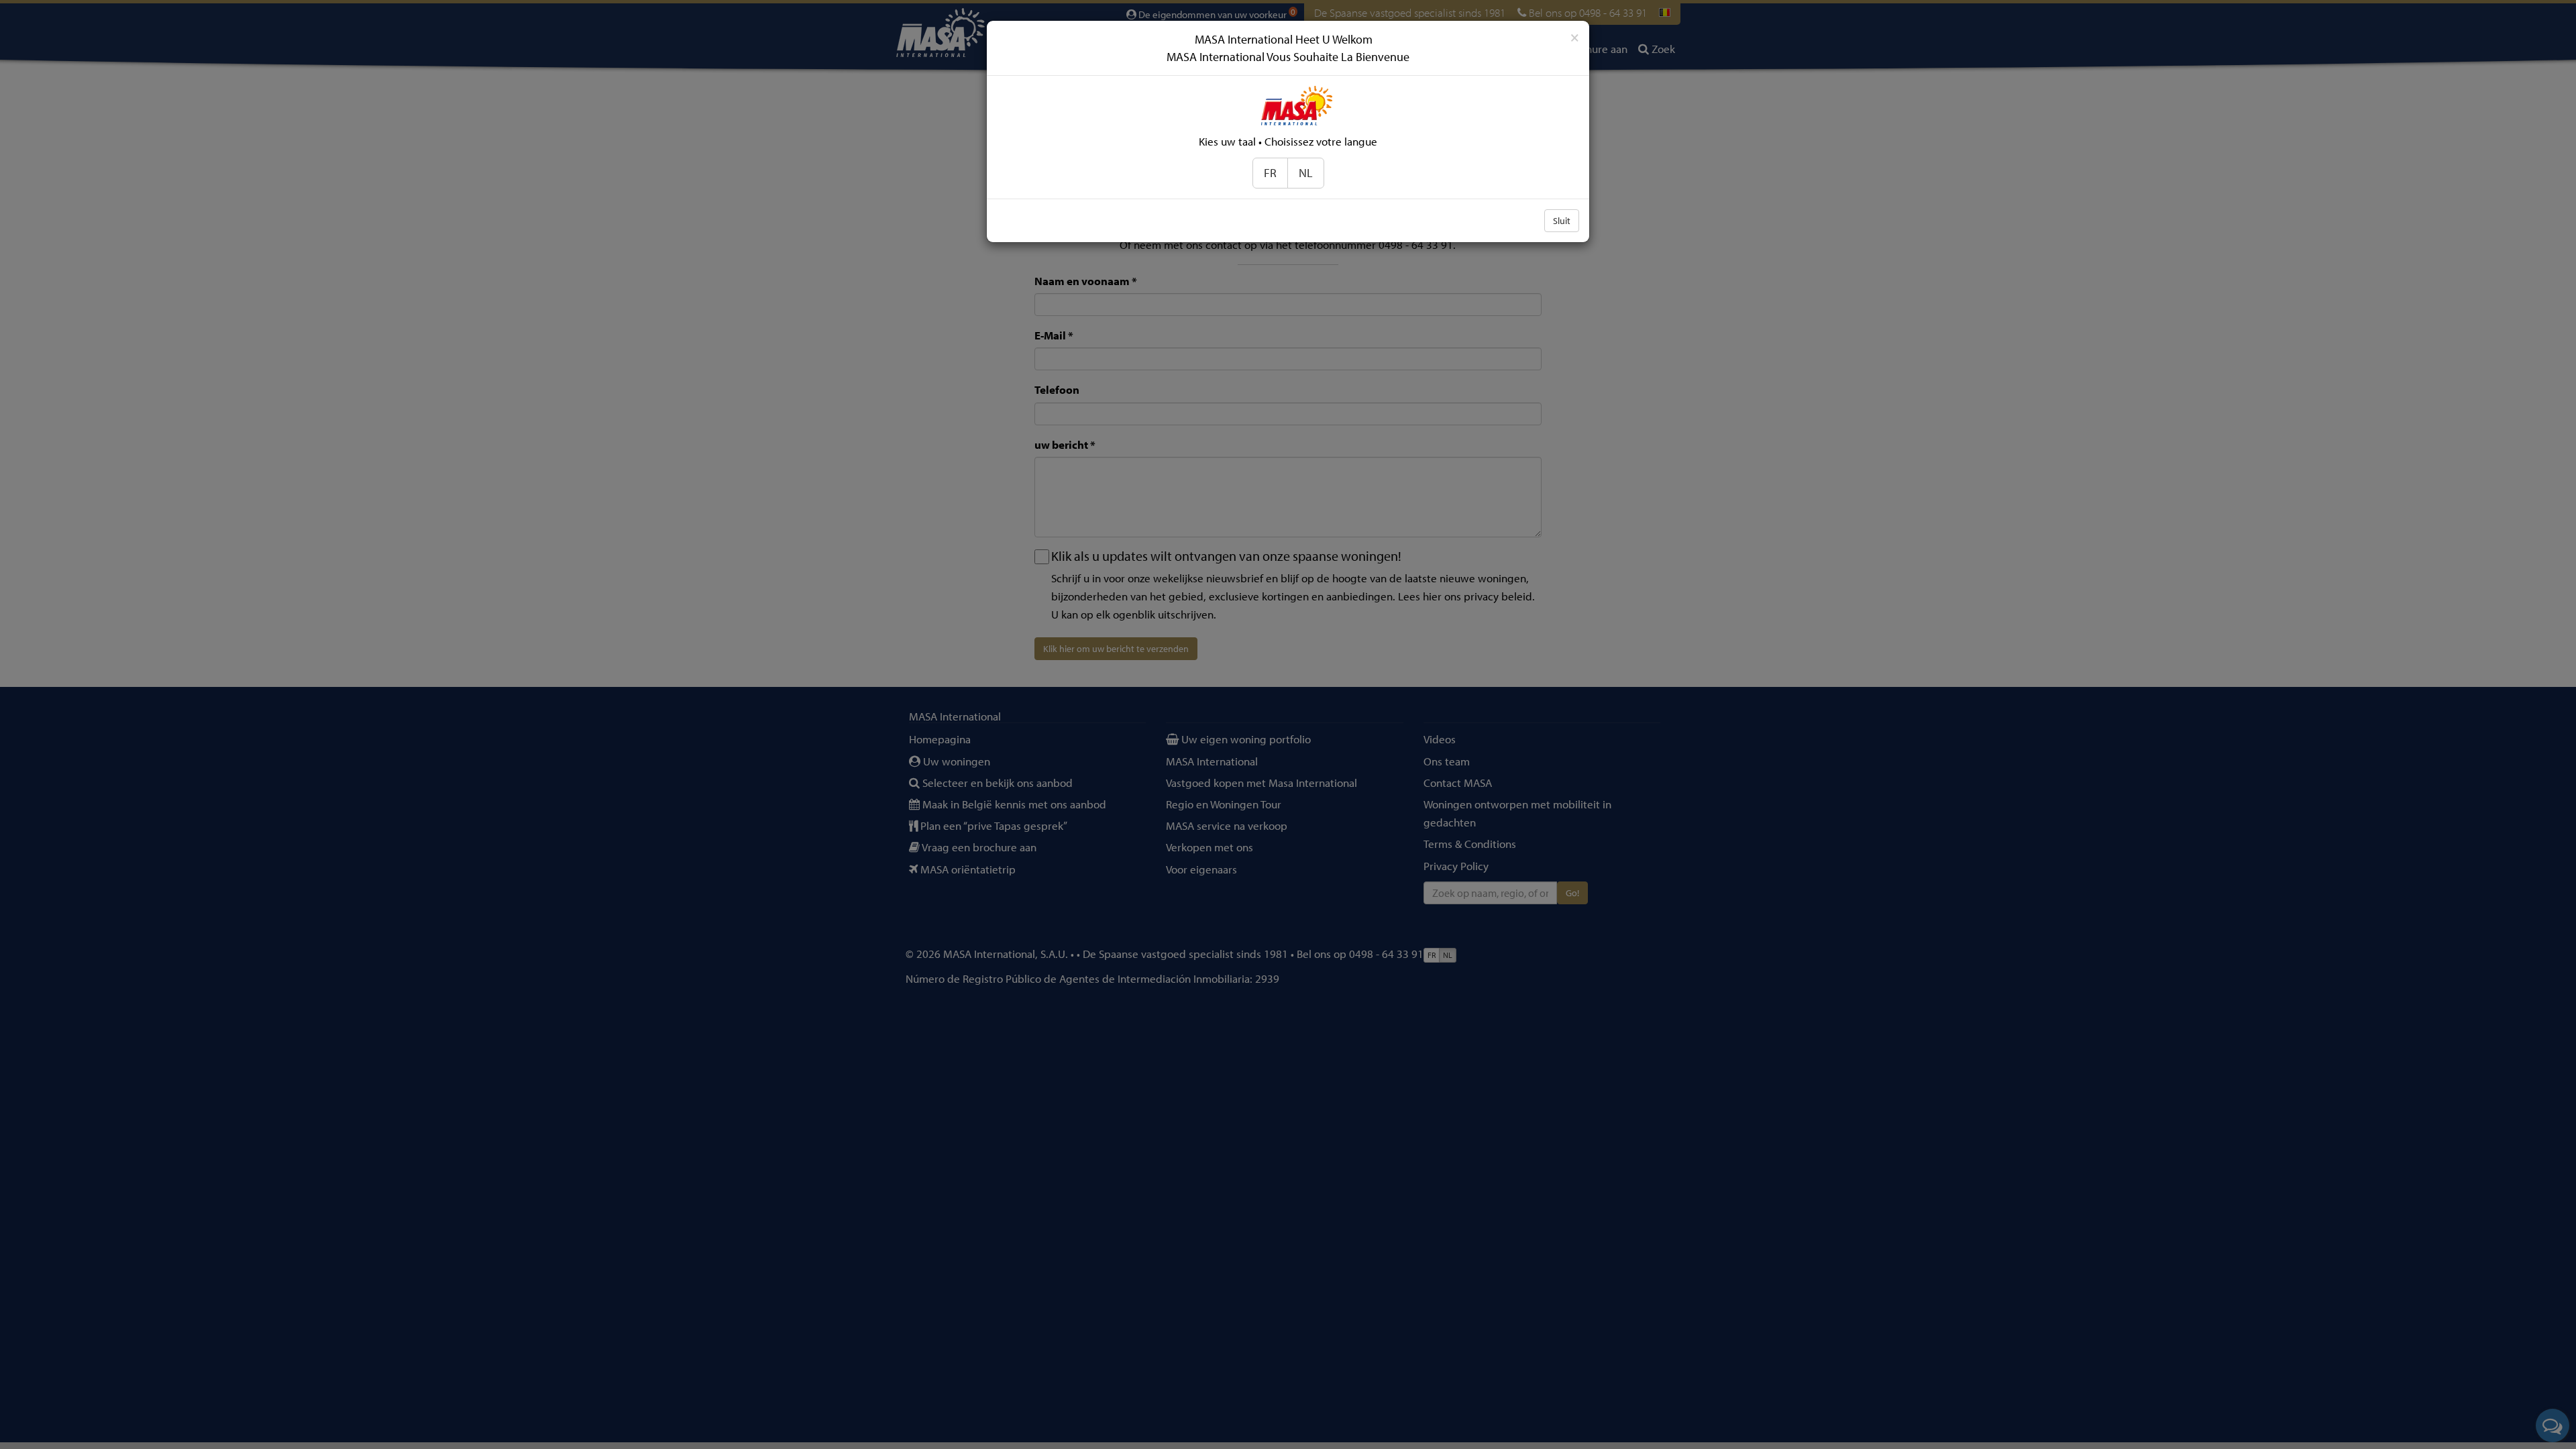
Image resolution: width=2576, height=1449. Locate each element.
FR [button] (1270, 173)
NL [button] (1306, 173)
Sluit (1562, 221)
